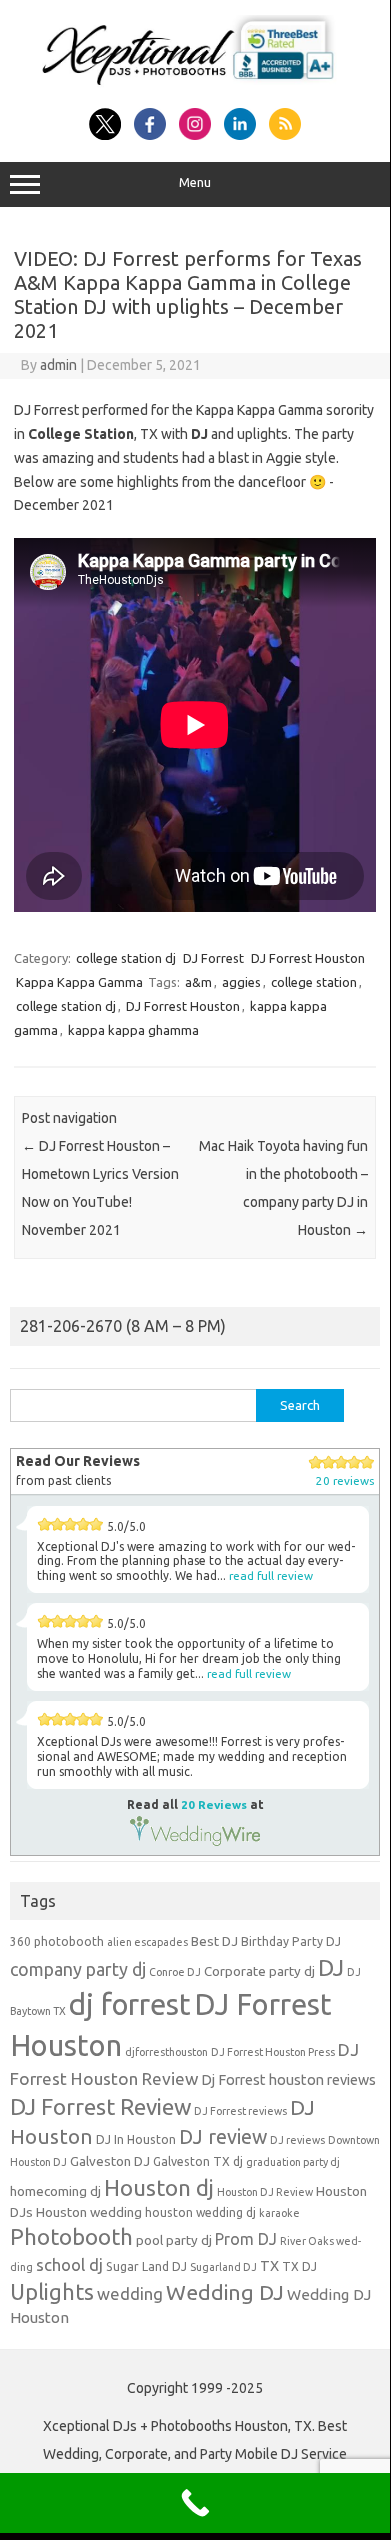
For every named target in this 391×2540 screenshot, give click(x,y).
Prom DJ (246, 2239)
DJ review (223, 2137)
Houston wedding (89, 2212)
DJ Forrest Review (100, 2106)
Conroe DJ (175, 1972)
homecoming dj (55, 2191)
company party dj (78, 1969)
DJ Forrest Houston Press (273, 2052)
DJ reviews (297, 2140)
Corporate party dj (259, 1971)
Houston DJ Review (265, 2192)
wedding (130, 2293)
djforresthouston (166, 2052)
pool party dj (174, 2240)
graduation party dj (293, 2162)
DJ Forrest (213, 958)
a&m (198, 982)
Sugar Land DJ (146, 2266)
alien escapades (147, 1942)
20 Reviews (214, 1804)
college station (314, 982)
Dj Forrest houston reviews (288, 2080)
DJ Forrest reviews (240, 2111)
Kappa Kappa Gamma (79, 982)
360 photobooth (57, 1941)
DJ (331, 1967)
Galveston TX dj (198, 2161)
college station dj (126, 958)
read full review (271, 1575)
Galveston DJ (110, 2161)
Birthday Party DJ (291, 1941)
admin (58, 365)
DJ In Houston (136, 2139)
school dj (69, 2264)
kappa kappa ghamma (133, 1030)
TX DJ (299, 2266)
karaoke (279, 2213)
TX (269, 2266)
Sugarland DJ (223, 2267)
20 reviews (345, 1480)
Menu (195, 182)
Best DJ (214, 1941)
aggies (241, 982)
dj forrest (130, 2004)
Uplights (52, 2292)
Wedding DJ (225, 2292)
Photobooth (71, 2237)
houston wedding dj (200, 2212)
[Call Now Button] (195, 2503)
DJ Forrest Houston (308, 958)
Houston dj (159, 2187)
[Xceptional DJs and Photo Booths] (195, 86)
